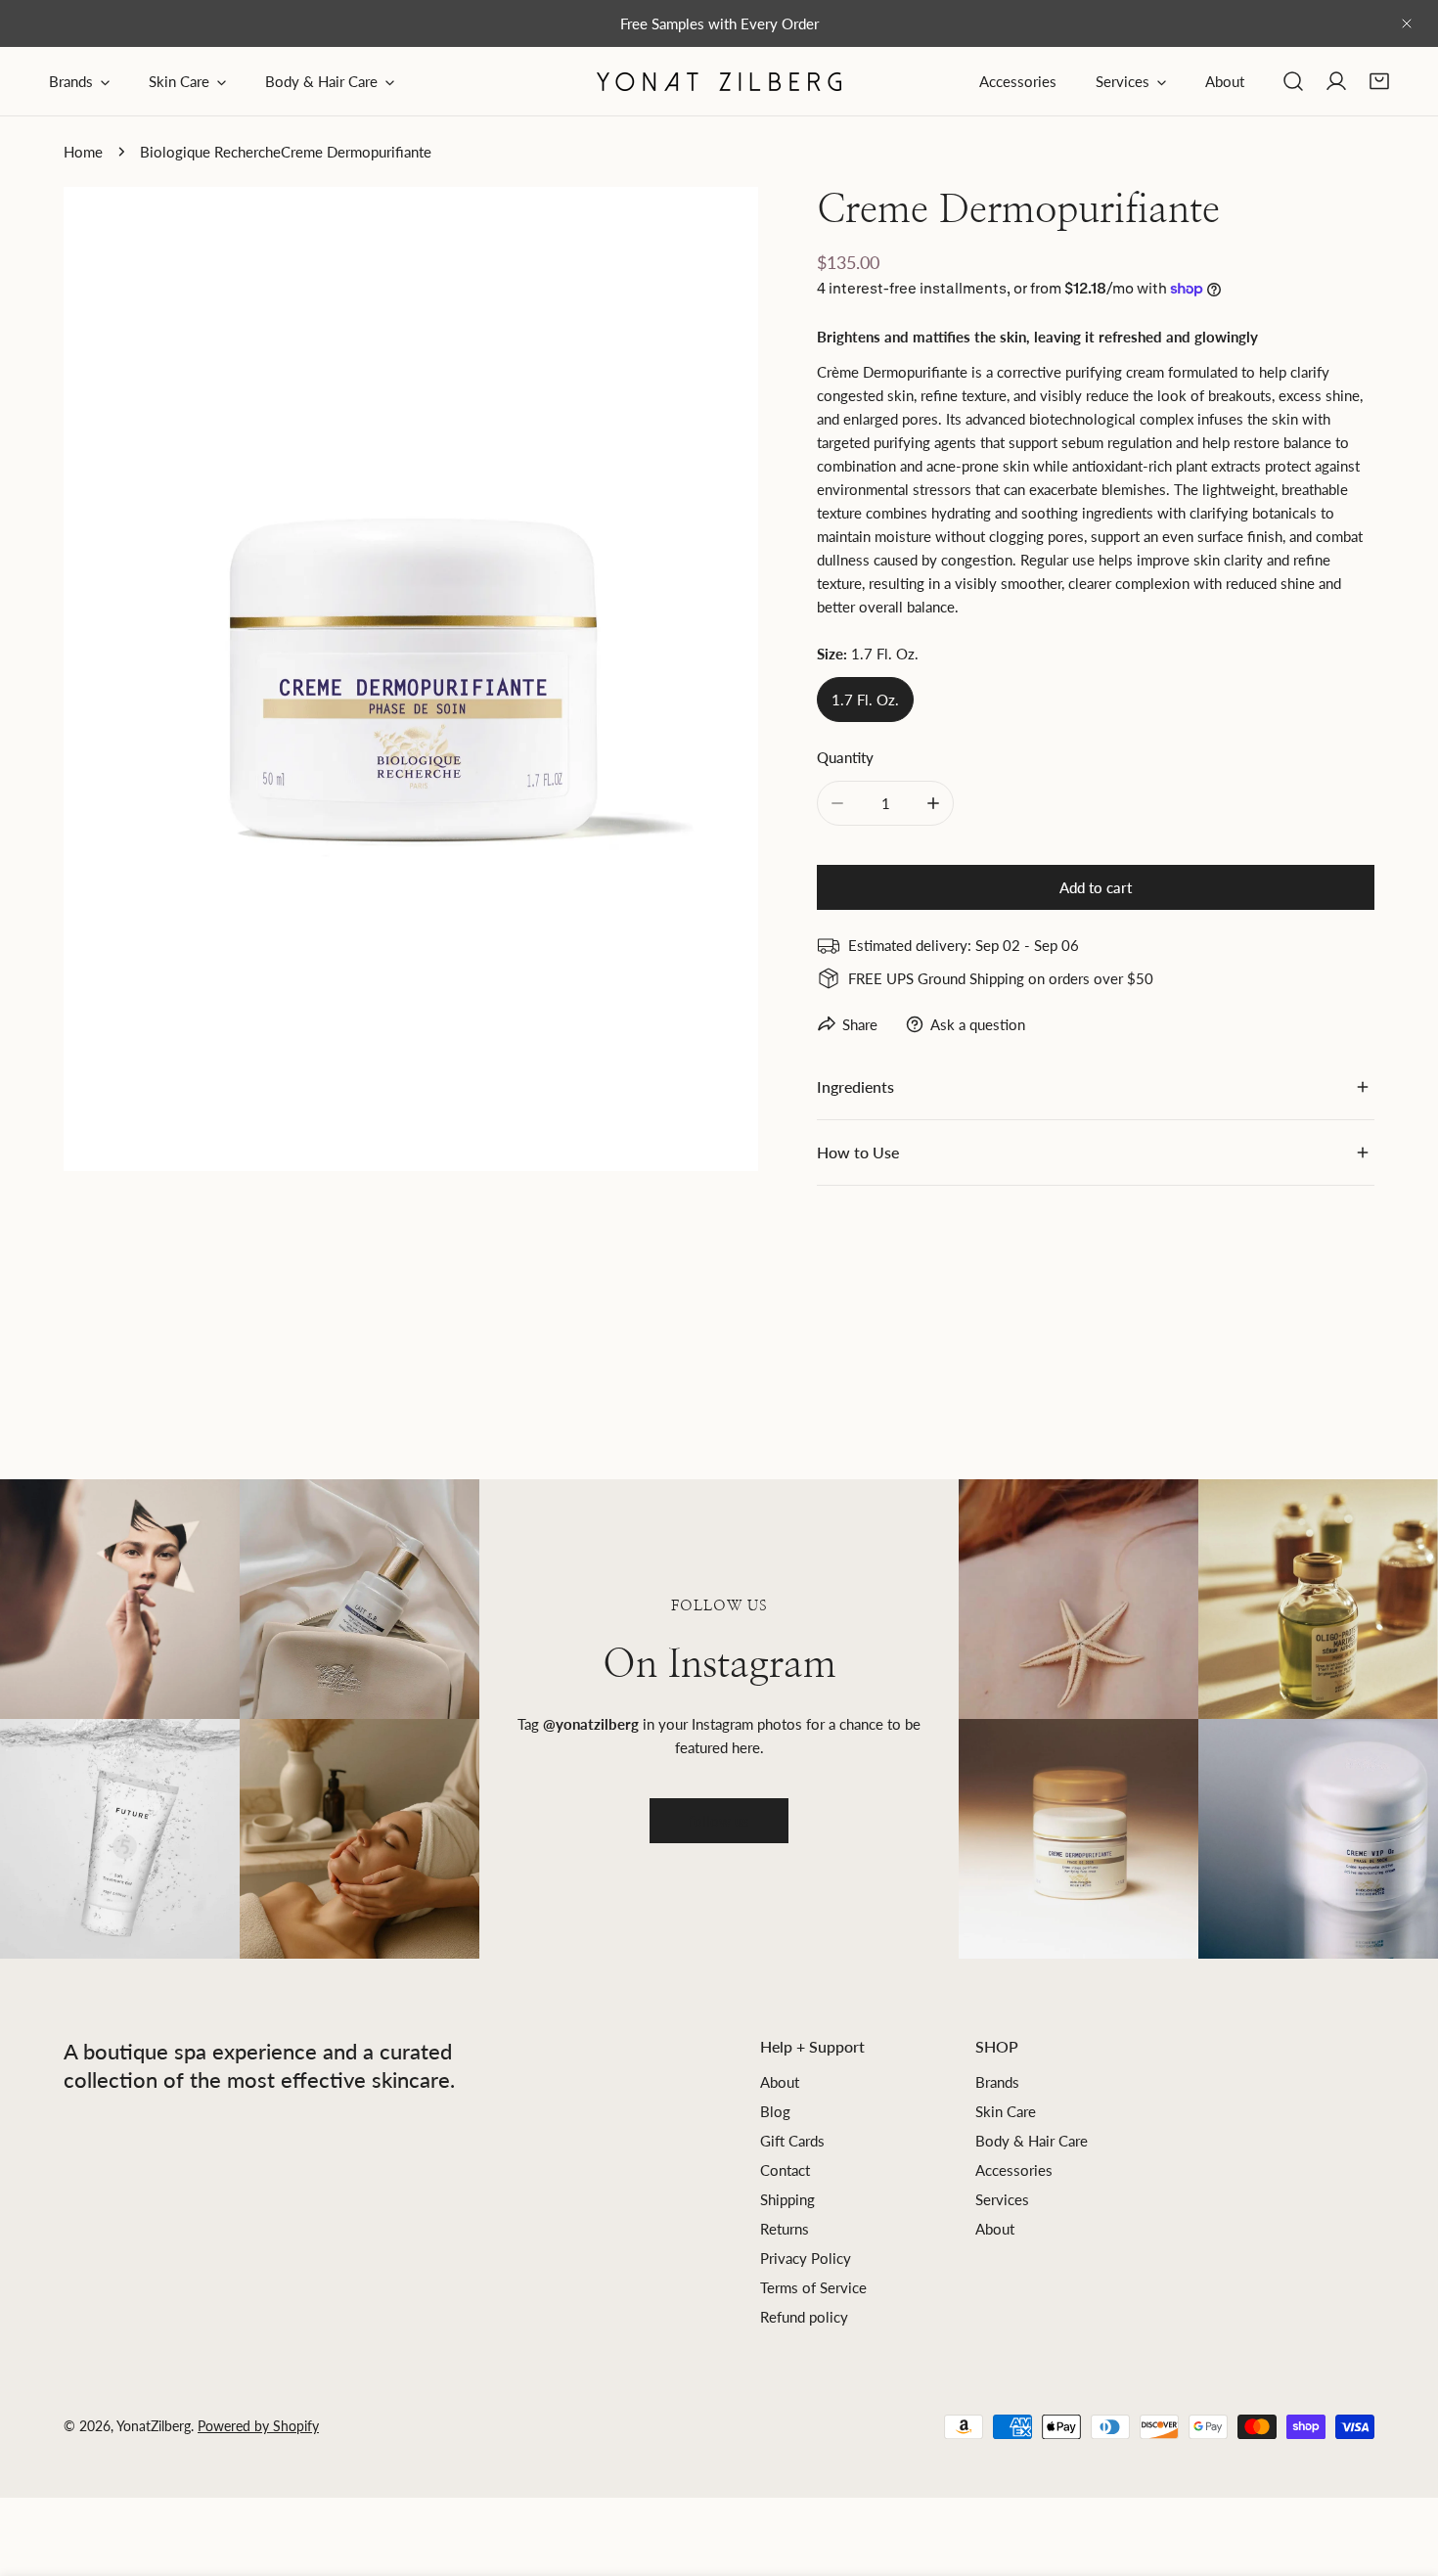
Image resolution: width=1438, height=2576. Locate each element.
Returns (785, 2229)
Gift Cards (792, 2141)
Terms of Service (813, 2287)
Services (1002, 2199)
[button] (1379, 81)
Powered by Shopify (258, 2426)
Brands (997, 2082)
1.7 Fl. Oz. (865, 700)
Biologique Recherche (210, 152)
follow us (719, 1821)
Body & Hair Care (1032, 2141)
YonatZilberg (154, 2426)
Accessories (1014, 2170)
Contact (785, 2170)
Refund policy (804, 2317)
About (780, 2082)
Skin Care (1006, 2111)
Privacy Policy (806, 2258)
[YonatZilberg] (719, 82)
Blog (775, 2111)
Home (83, 152)
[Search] (1293, 81)
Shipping (787, 2199)
